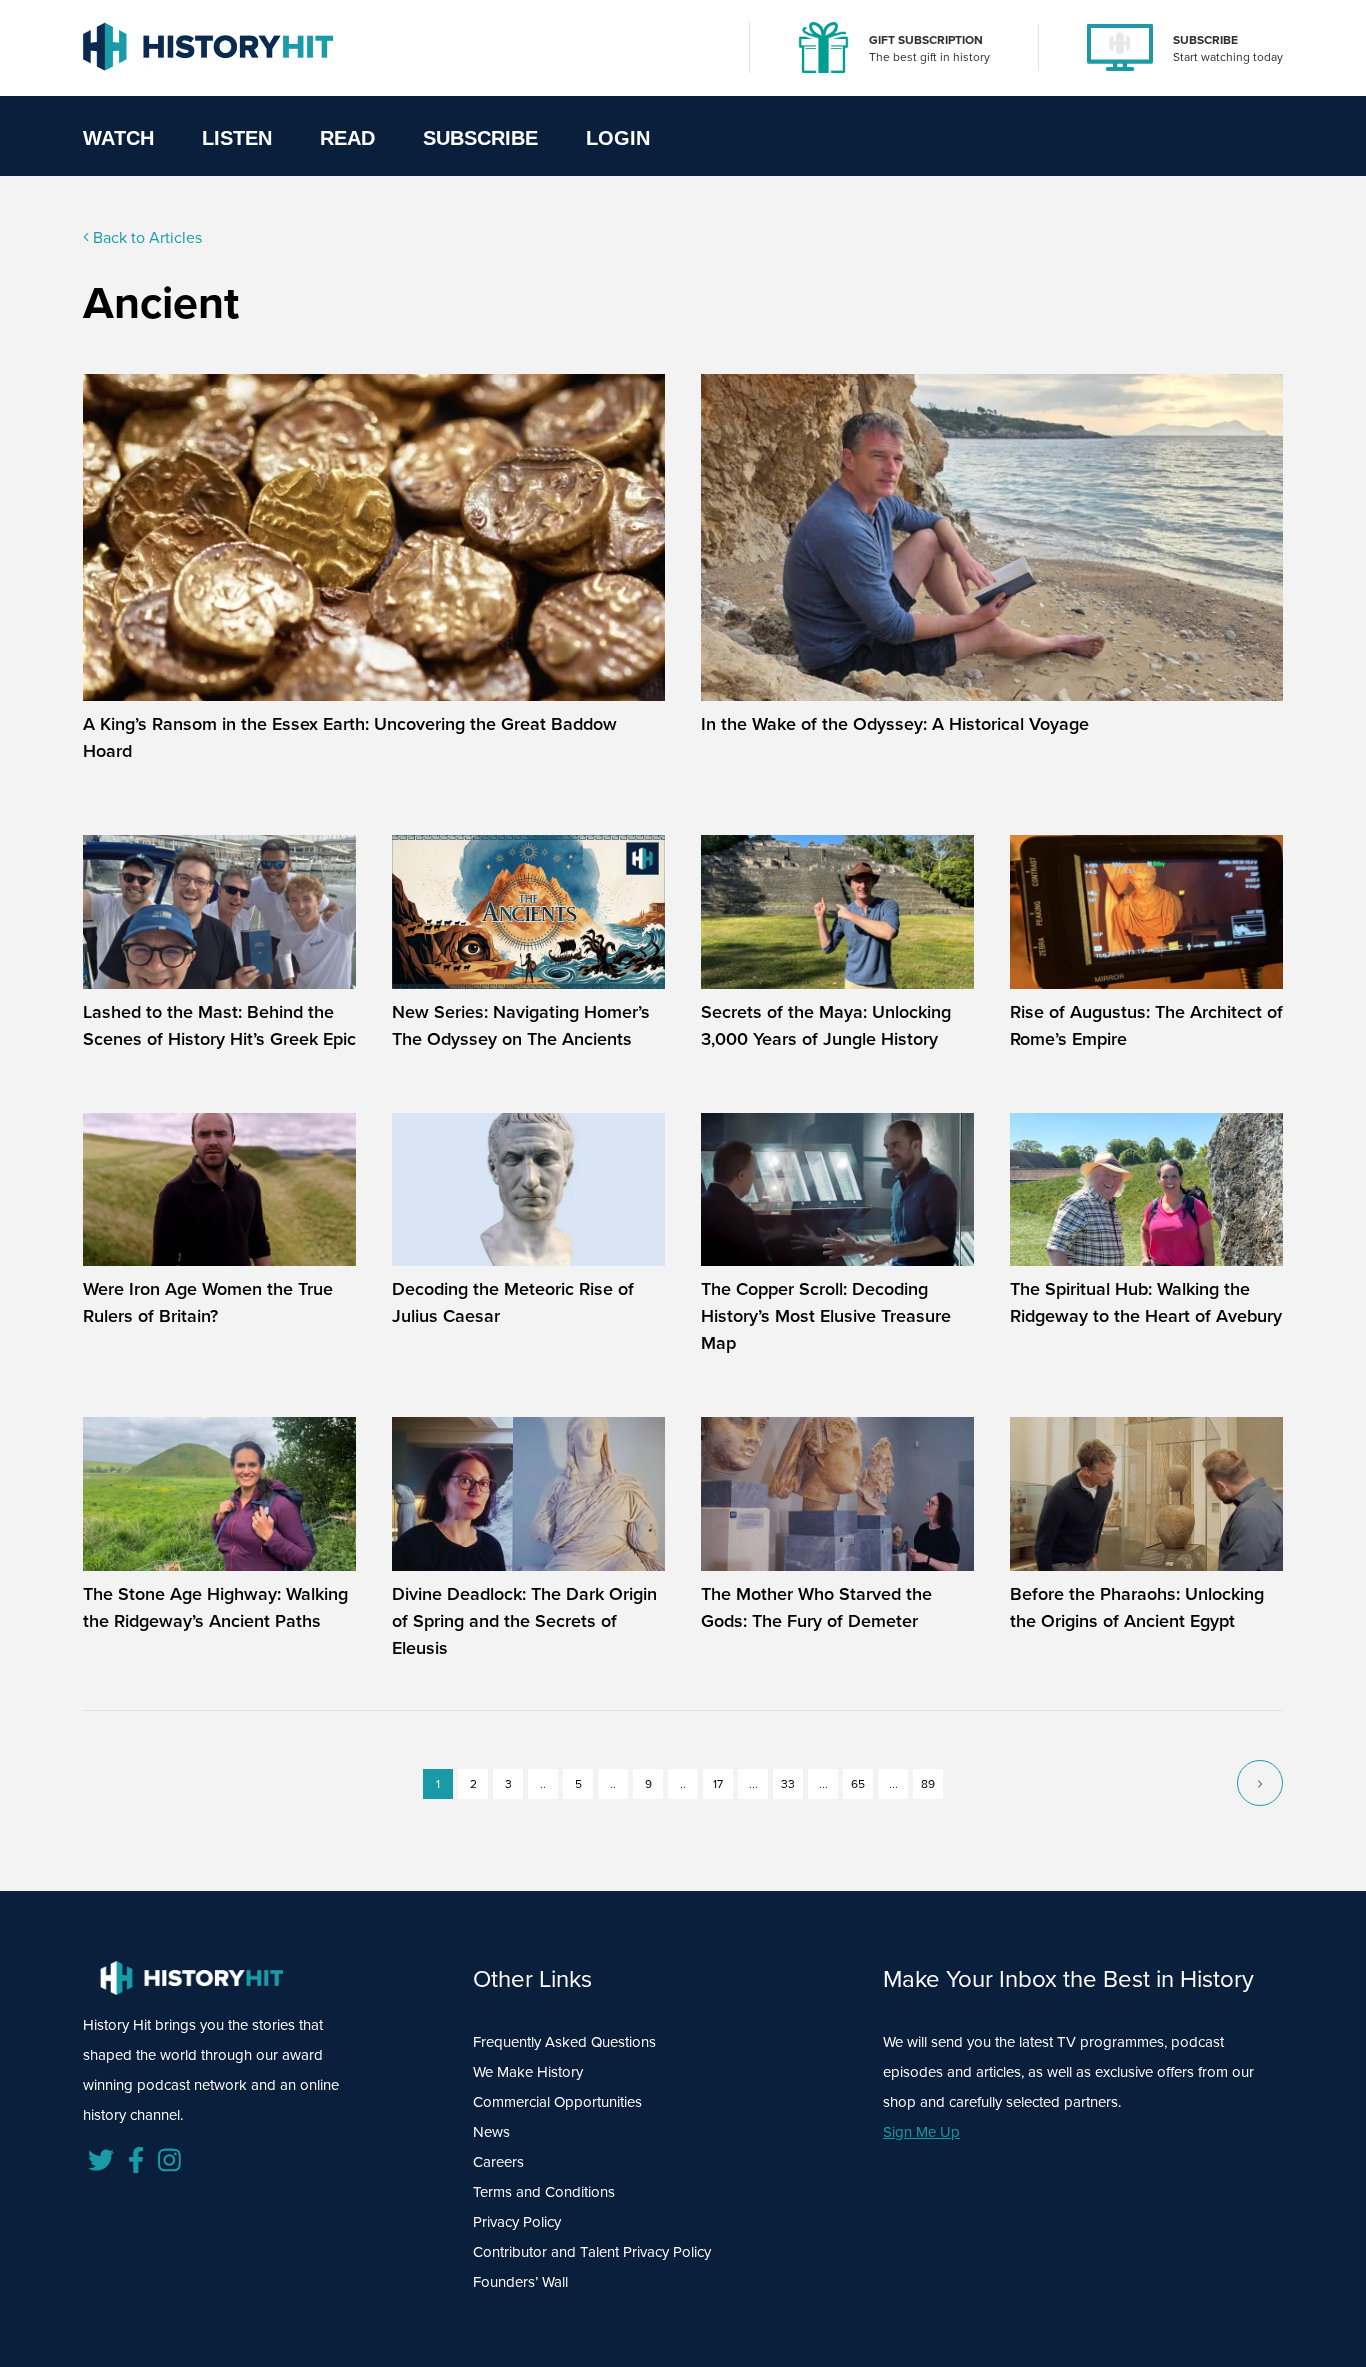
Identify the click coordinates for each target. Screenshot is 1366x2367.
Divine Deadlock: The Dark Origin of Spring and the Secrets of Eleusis (524, 1621)
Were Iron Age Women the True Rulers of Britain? (208, 1302)
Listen (237, 138)
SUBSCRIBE (1205, 40)
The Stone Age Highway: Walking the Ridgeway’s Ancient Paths (215, 1607)
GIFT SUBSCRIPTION (926, 40)
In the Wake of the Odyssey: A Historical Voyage (895, 724)
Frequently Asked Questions (564, 2042)
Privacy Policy (517, 2222)
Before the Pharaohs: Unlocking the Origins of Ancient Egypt (1137, 1607)
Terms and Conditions (544, 2192)
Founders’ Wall (520, 2282)
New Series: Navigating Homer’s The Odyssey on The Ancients (521, 1025)
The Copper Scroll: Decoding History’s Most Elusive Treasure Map (826, 1316)
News (491, 2132)
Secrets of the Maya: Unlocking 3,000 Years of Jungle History (826, 1025)
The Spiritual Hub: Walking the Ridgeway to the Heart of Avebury (1146, 1302)
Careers (498, 2162)
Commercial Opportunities (557, 2102)
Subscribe (480, 138)
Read (347, 138)
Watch (118, 138)
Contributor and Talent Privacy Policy (592, 2252)
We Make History (528, 2072)
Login (618, 138)
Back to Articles (145, 237)
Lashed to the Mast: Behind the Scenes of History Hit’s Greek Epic (219, 1025)
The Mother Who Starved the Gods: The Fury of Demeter (816, 1607)
